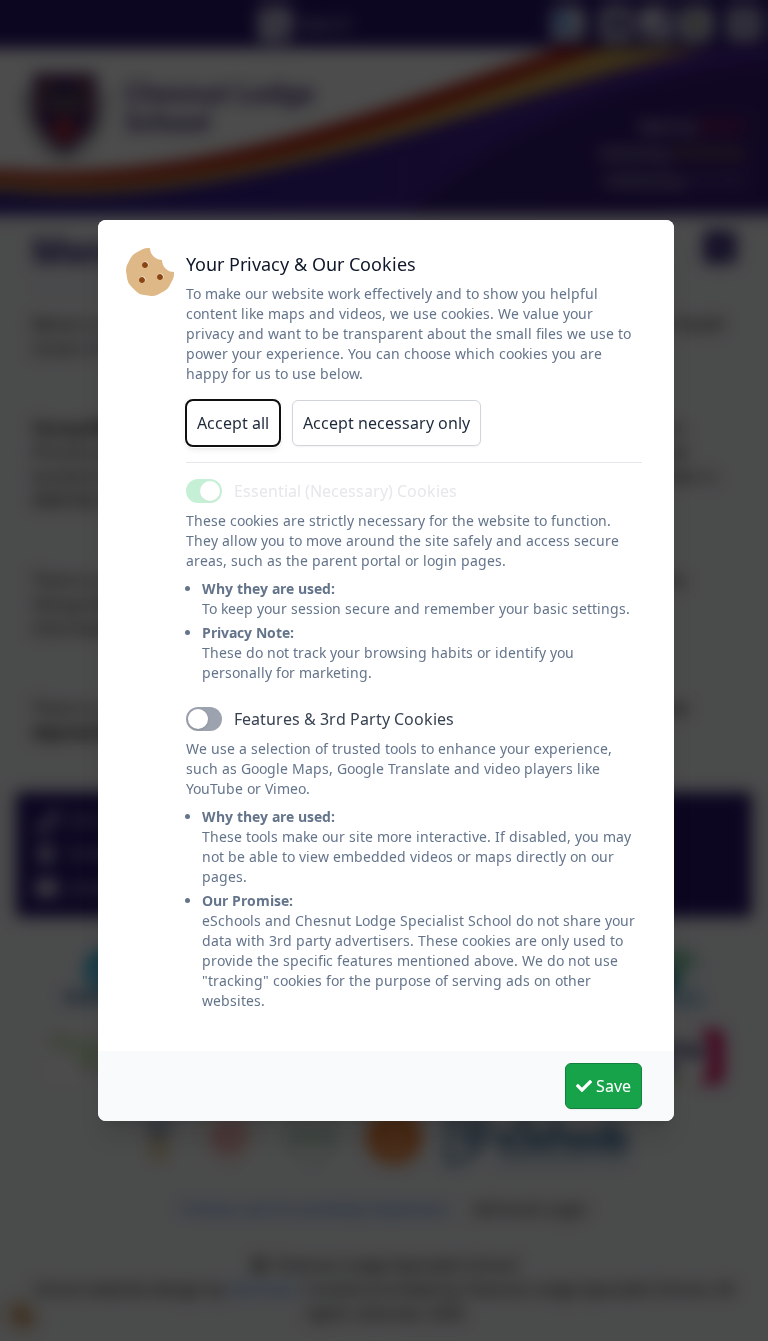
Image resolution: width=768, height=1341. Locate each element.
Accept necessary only (386, 423)
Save (611, 1086)
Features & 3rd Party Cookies (344, 719)
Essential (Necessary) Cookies (345, 491)
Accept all (233, 423)
